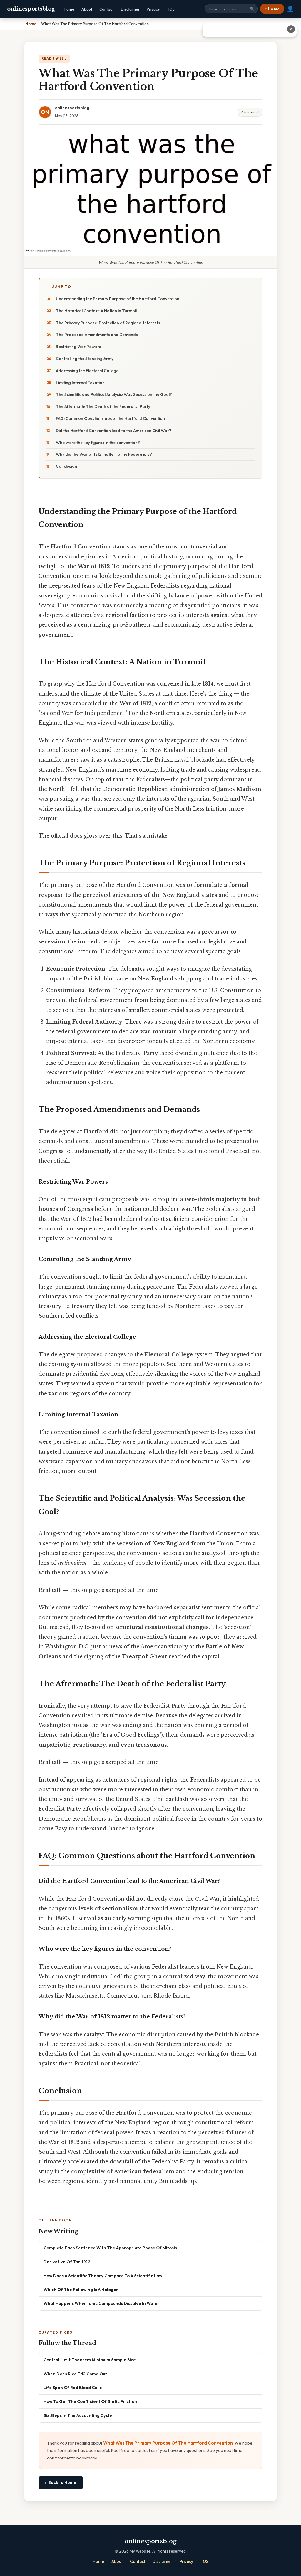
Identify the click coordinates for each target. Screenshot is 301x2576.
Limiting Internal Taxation (80, 383)
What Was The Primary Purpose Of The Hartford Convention (168, 2443)
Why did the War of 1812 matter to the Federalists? (104, 454)
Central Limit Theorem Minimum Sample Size (90, 2360)
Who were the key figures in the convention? (98, 443)
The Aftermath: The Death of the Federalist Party (103, 406)
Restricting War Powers (78, 347)
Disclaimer (130, 9)
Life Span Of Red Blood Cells (73, 2387)
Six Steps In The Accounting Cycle (78, 2415)
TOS (171, 9)
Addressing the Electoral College (87, 371)
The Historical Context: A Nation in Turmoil (96, 311)
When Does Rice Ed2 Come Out (75, 2374)
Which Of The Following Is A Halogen (81, 2289)
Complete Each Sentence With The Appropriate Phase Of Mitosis (110, 2248)
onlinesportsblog (31, 9)
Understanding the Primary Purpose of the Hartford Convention (118, 299)
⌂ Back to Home (61, 2482)
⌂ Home (272, 9)
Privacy (153, 9)
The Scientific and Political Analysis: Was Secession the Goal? (114, 394)
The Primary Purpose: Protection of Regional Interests (108, 323)
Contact (107, 9)
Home (69, 9)
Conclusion (66, 466)
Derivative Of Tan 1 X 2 (67, 2262)
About (87, 9)
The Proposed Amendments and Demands (97, 335)
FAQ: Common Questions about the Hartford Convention (110, 418)
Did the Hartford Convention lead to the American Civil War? (114, 431)
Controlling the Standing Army (85, 359)
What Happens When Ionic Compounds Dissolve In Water (102, 2303)
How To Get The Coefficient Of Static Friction (90, 2401)
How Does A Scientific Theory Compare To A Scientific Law (103, 2276)
